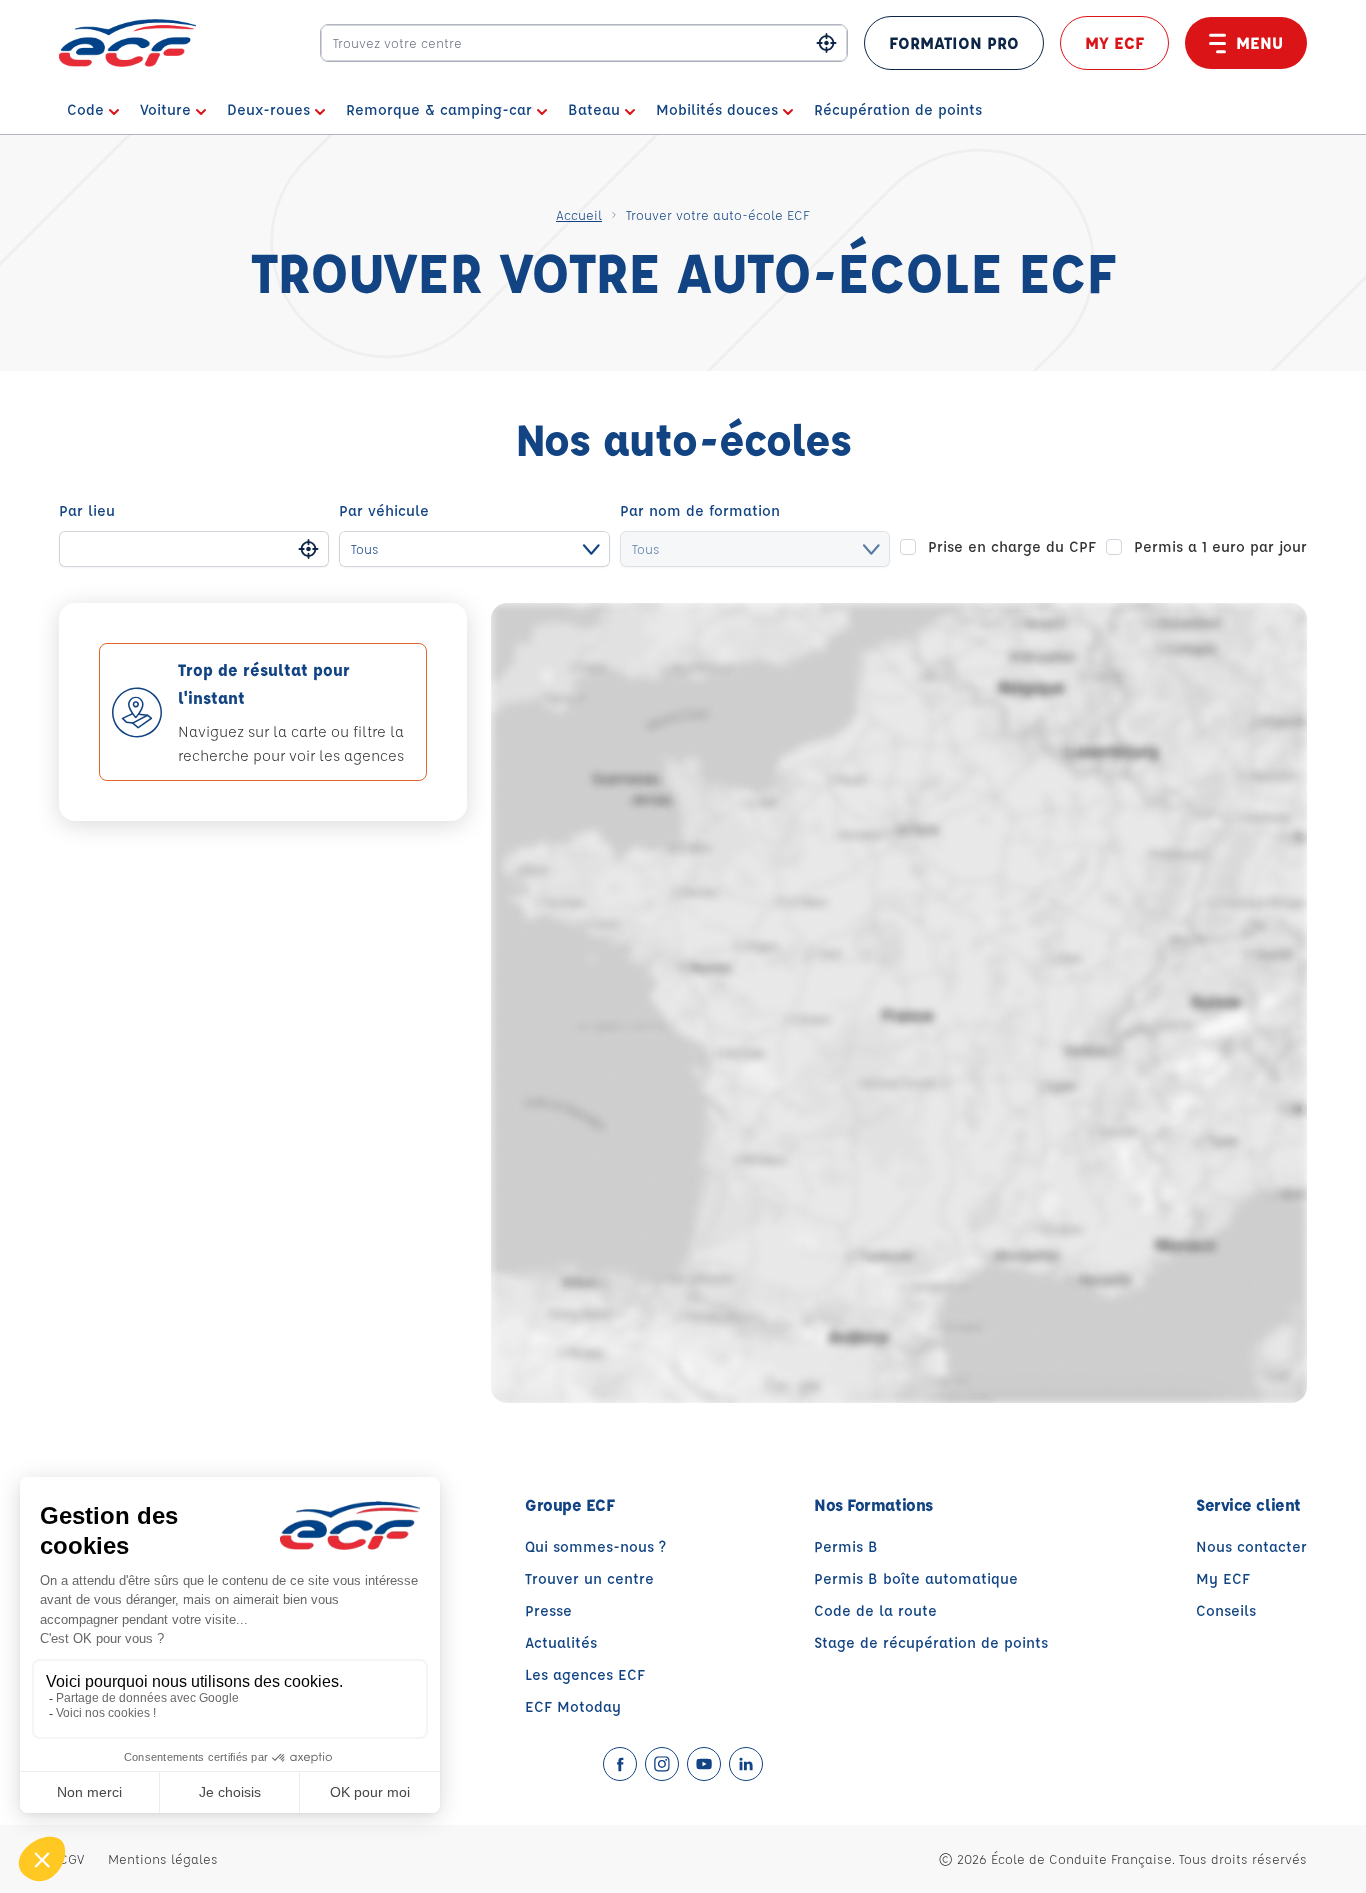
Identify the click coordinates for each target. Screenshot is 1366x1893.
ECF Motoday (573, 1706)
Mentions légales (163, 1858)
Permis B (846, 1546)
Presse (548, 1610)
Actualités (561, 1642)
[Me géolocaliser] (826, 43)
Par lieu (87, 510)
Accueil (579, 214)
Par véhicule (384, 510)
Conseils (1226, 1610)
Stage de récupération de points (931, 1642)
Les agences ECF (585, 1674)
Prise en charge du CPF (1012, 546)
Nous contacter (1251, 1546)
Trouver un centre (589, 1578)
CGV (71, 1858)
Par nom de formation (700, 510)
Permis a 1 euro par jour (1220, 546)
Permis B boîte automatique (916, 1578)
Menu (1259, 42)
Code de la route (875, 1610)
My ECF (1114, 42)
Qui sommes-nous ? (595, 1546)
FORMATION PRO (954, 42)
